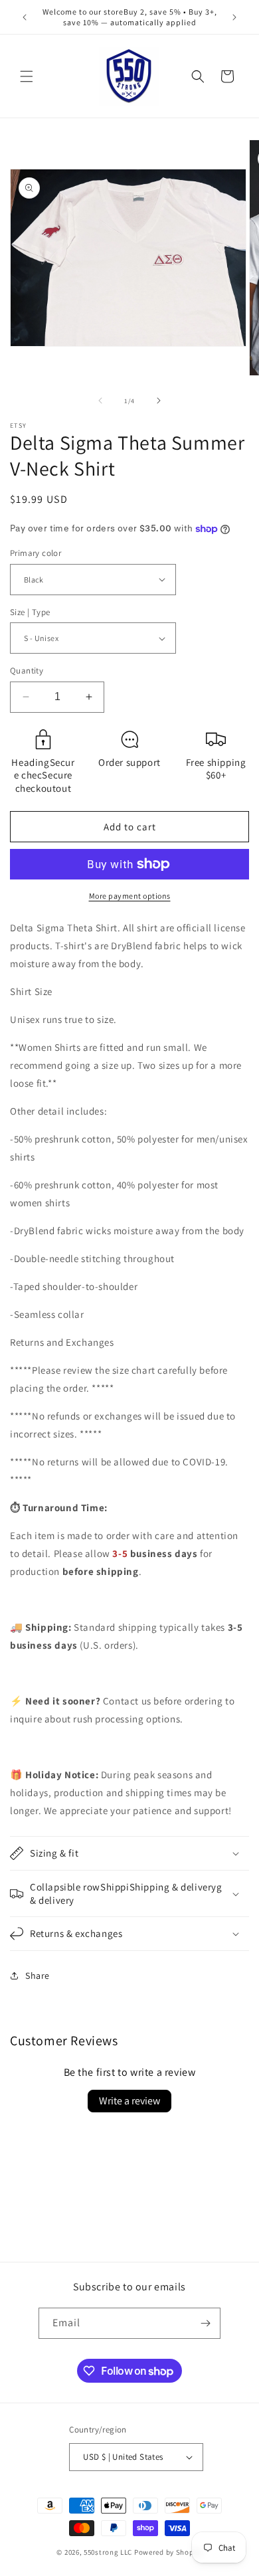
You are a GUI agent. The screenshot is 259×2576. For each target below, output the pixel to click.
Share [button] (38, 1976)
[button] (27, 76)
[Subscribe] (205, 2323)
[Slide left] (100, 401)
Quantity (27, 671)
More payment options (130, 896)
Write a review (129, 2101)
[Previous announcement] (25, 17)
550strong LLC (108, 2552)
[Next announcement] (234, 17)
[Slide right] (159, 401)
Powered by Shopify (168, 2552)
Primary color (36, 553)
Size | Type (30, 612)
